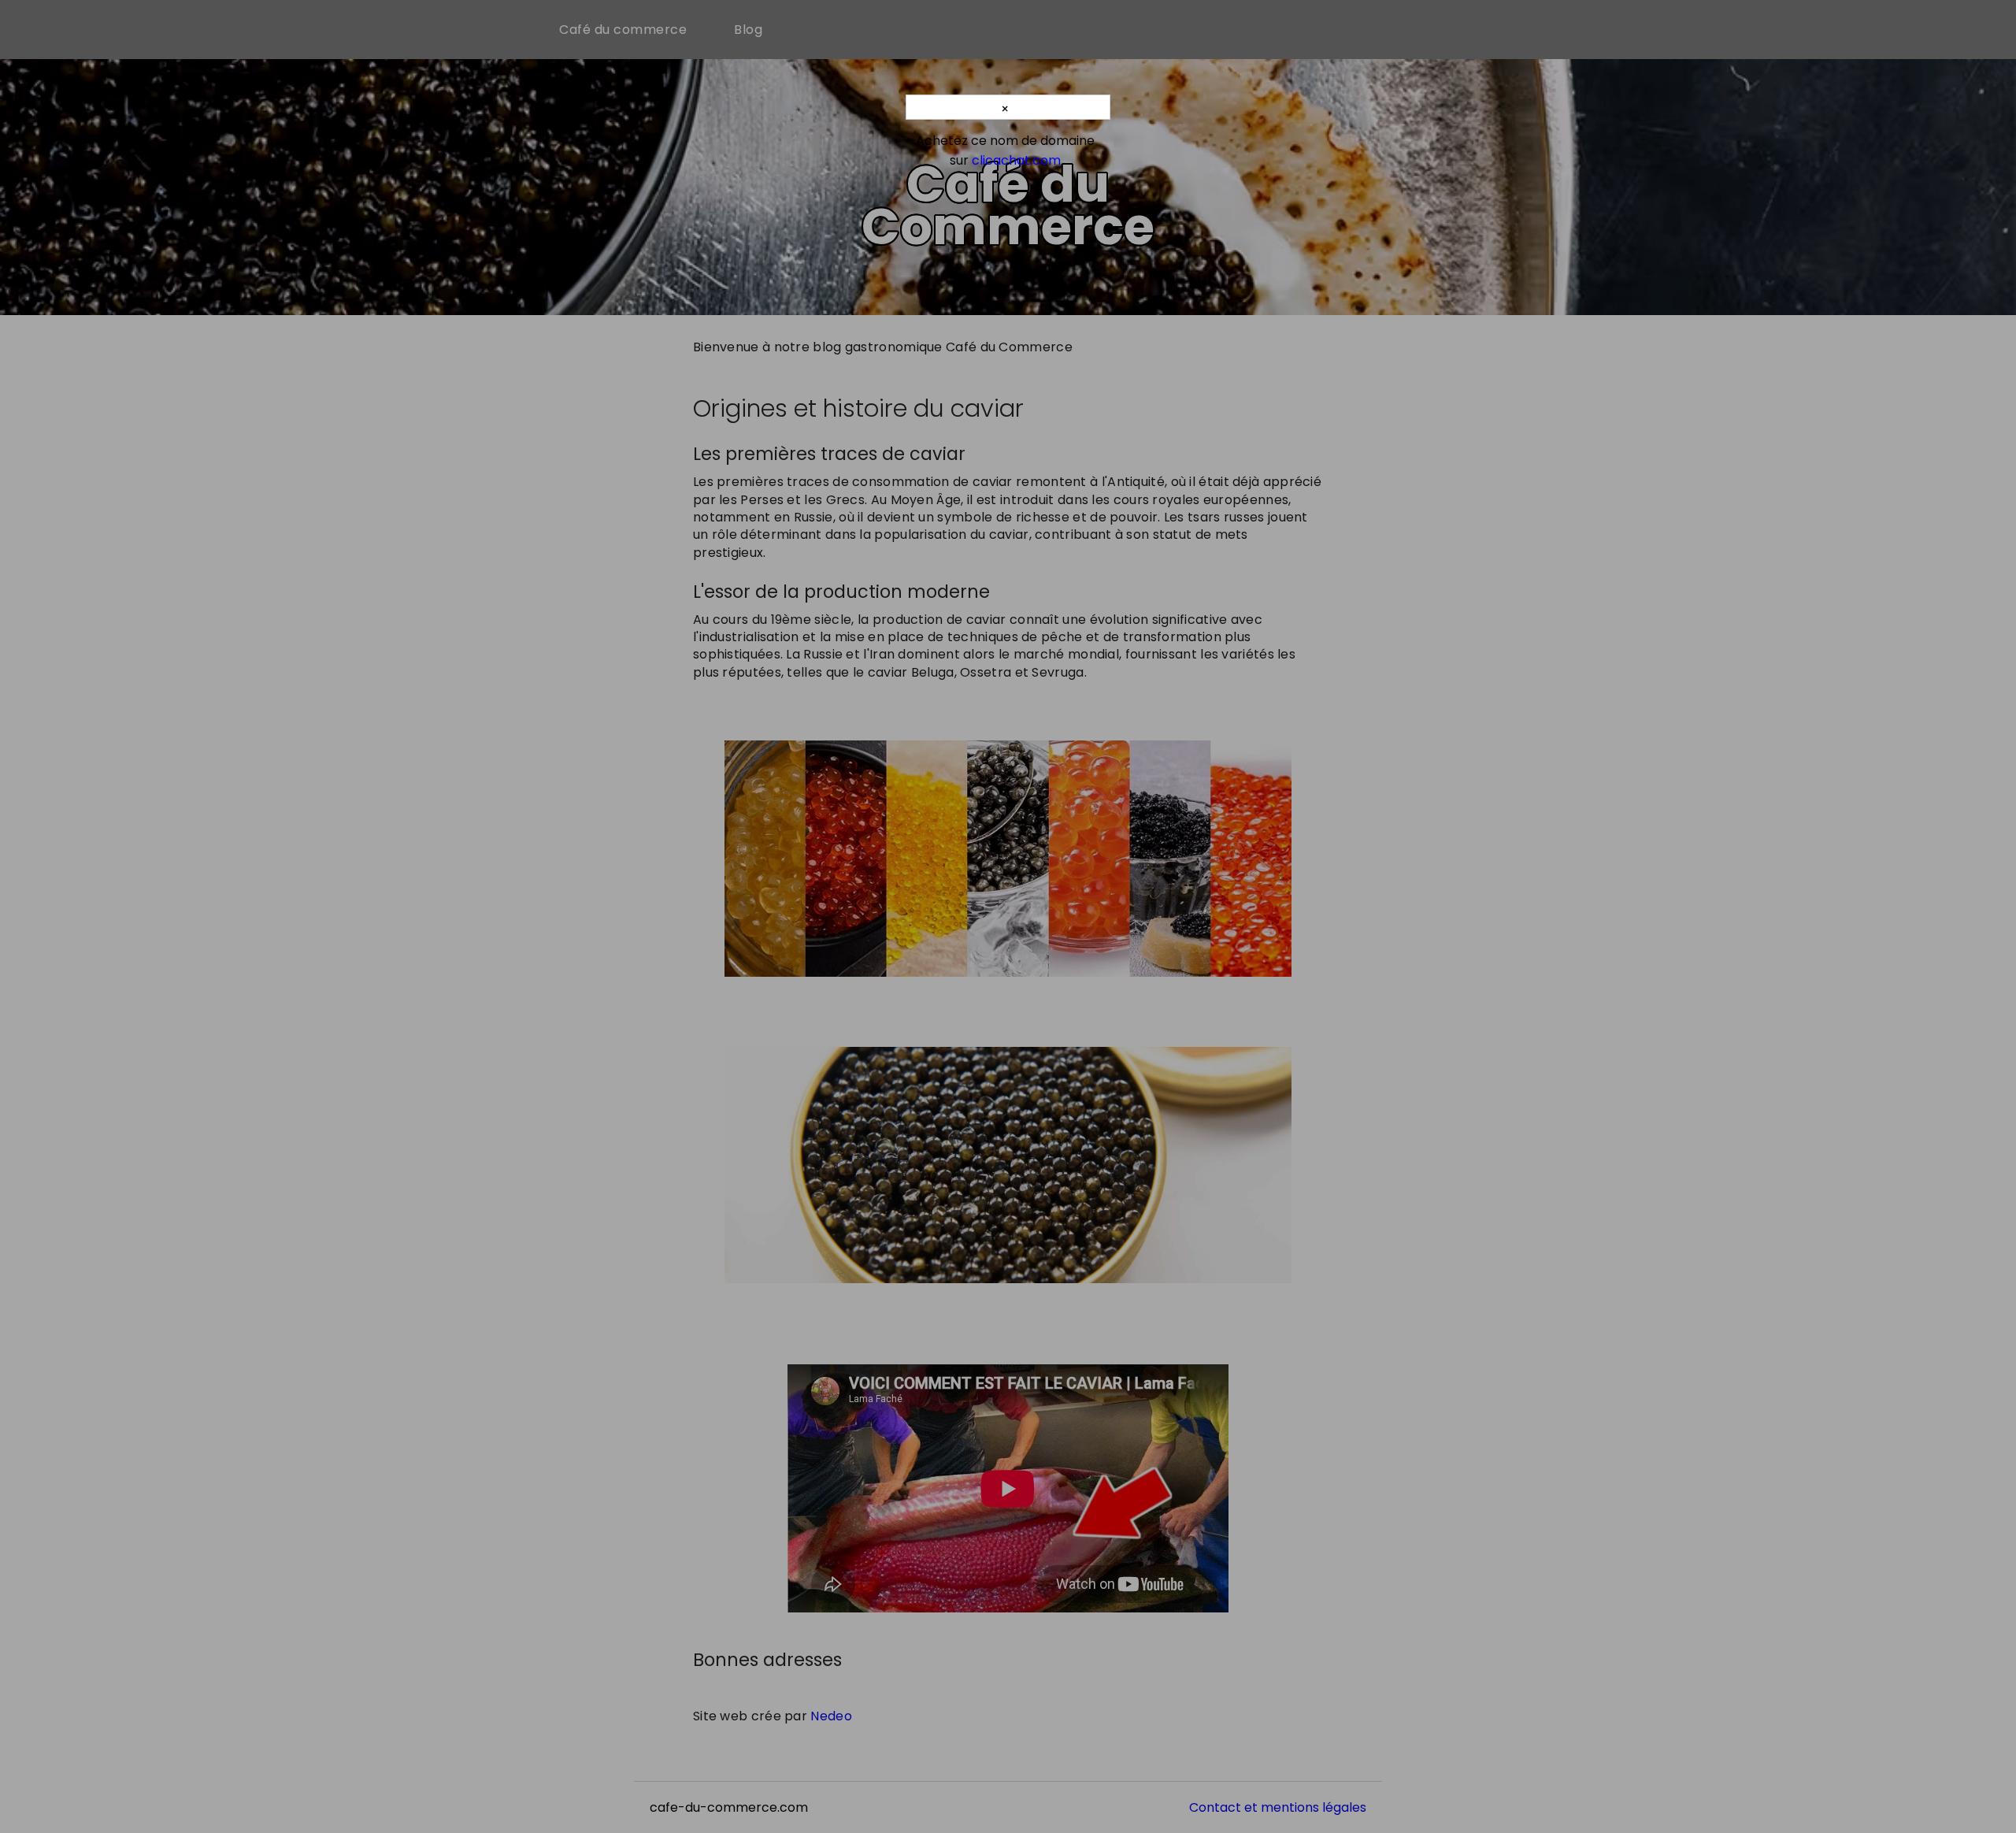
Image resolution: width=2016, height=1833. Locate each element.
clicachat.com (1016, 160)
